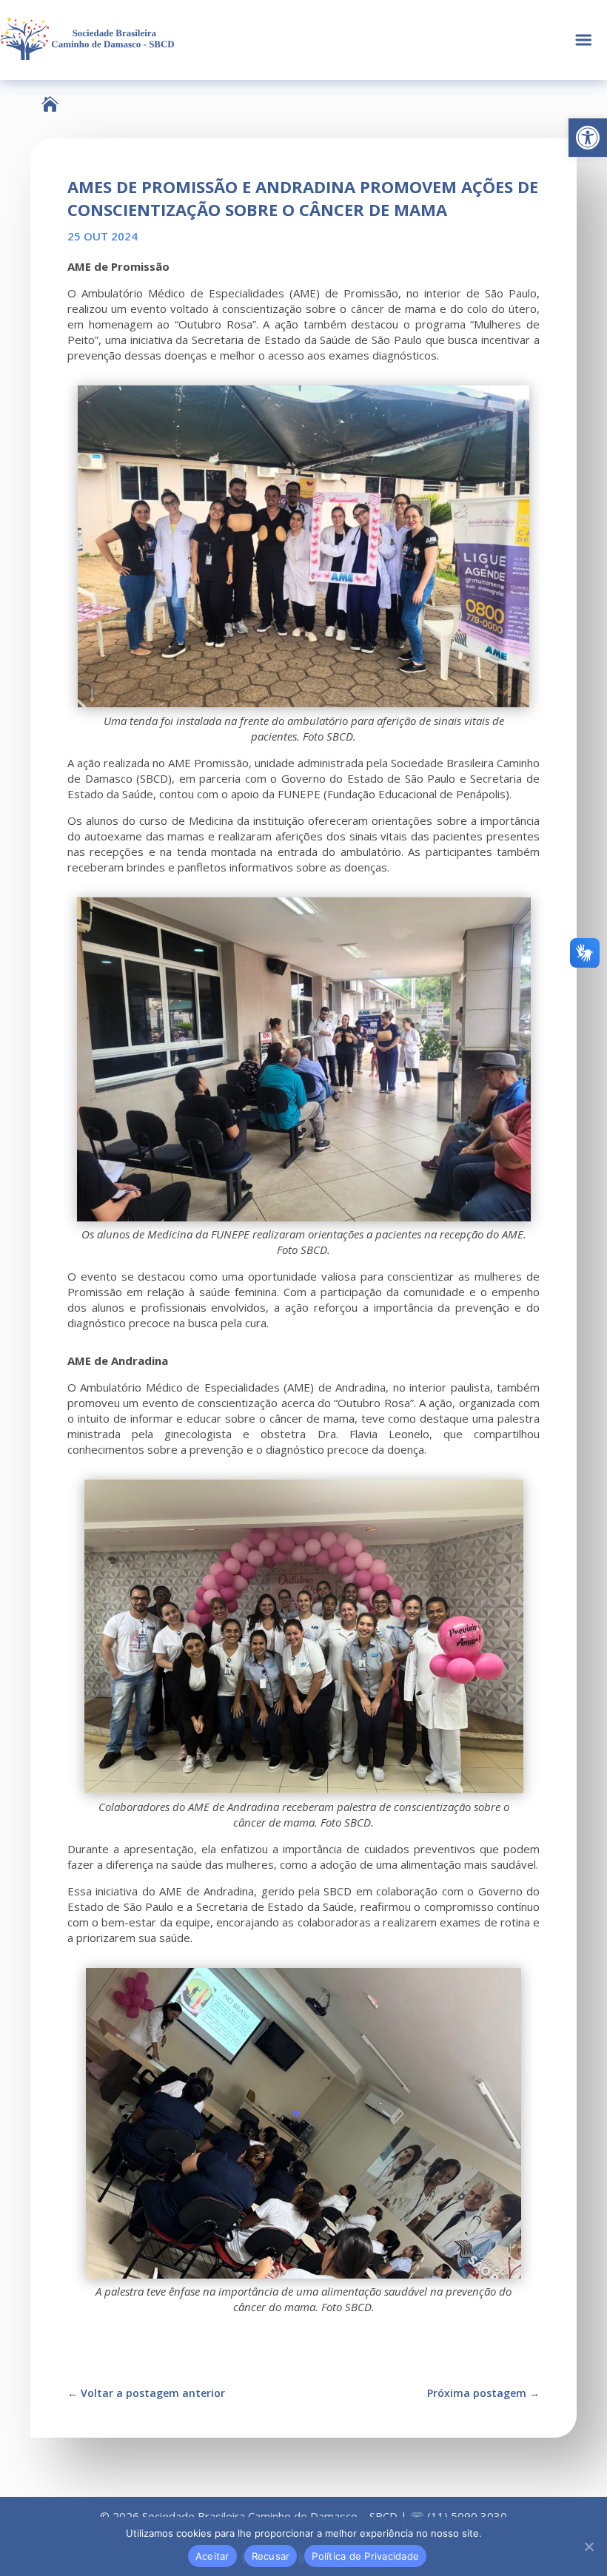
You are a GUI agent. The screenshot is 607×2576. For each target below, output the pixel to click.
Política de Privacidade (365, 2556)
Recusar (271, 2556)
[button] (588, 138)
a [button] (584, 40)
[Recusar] (588, 2546)
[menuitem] (50, 104)
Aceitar (212, 2556)
